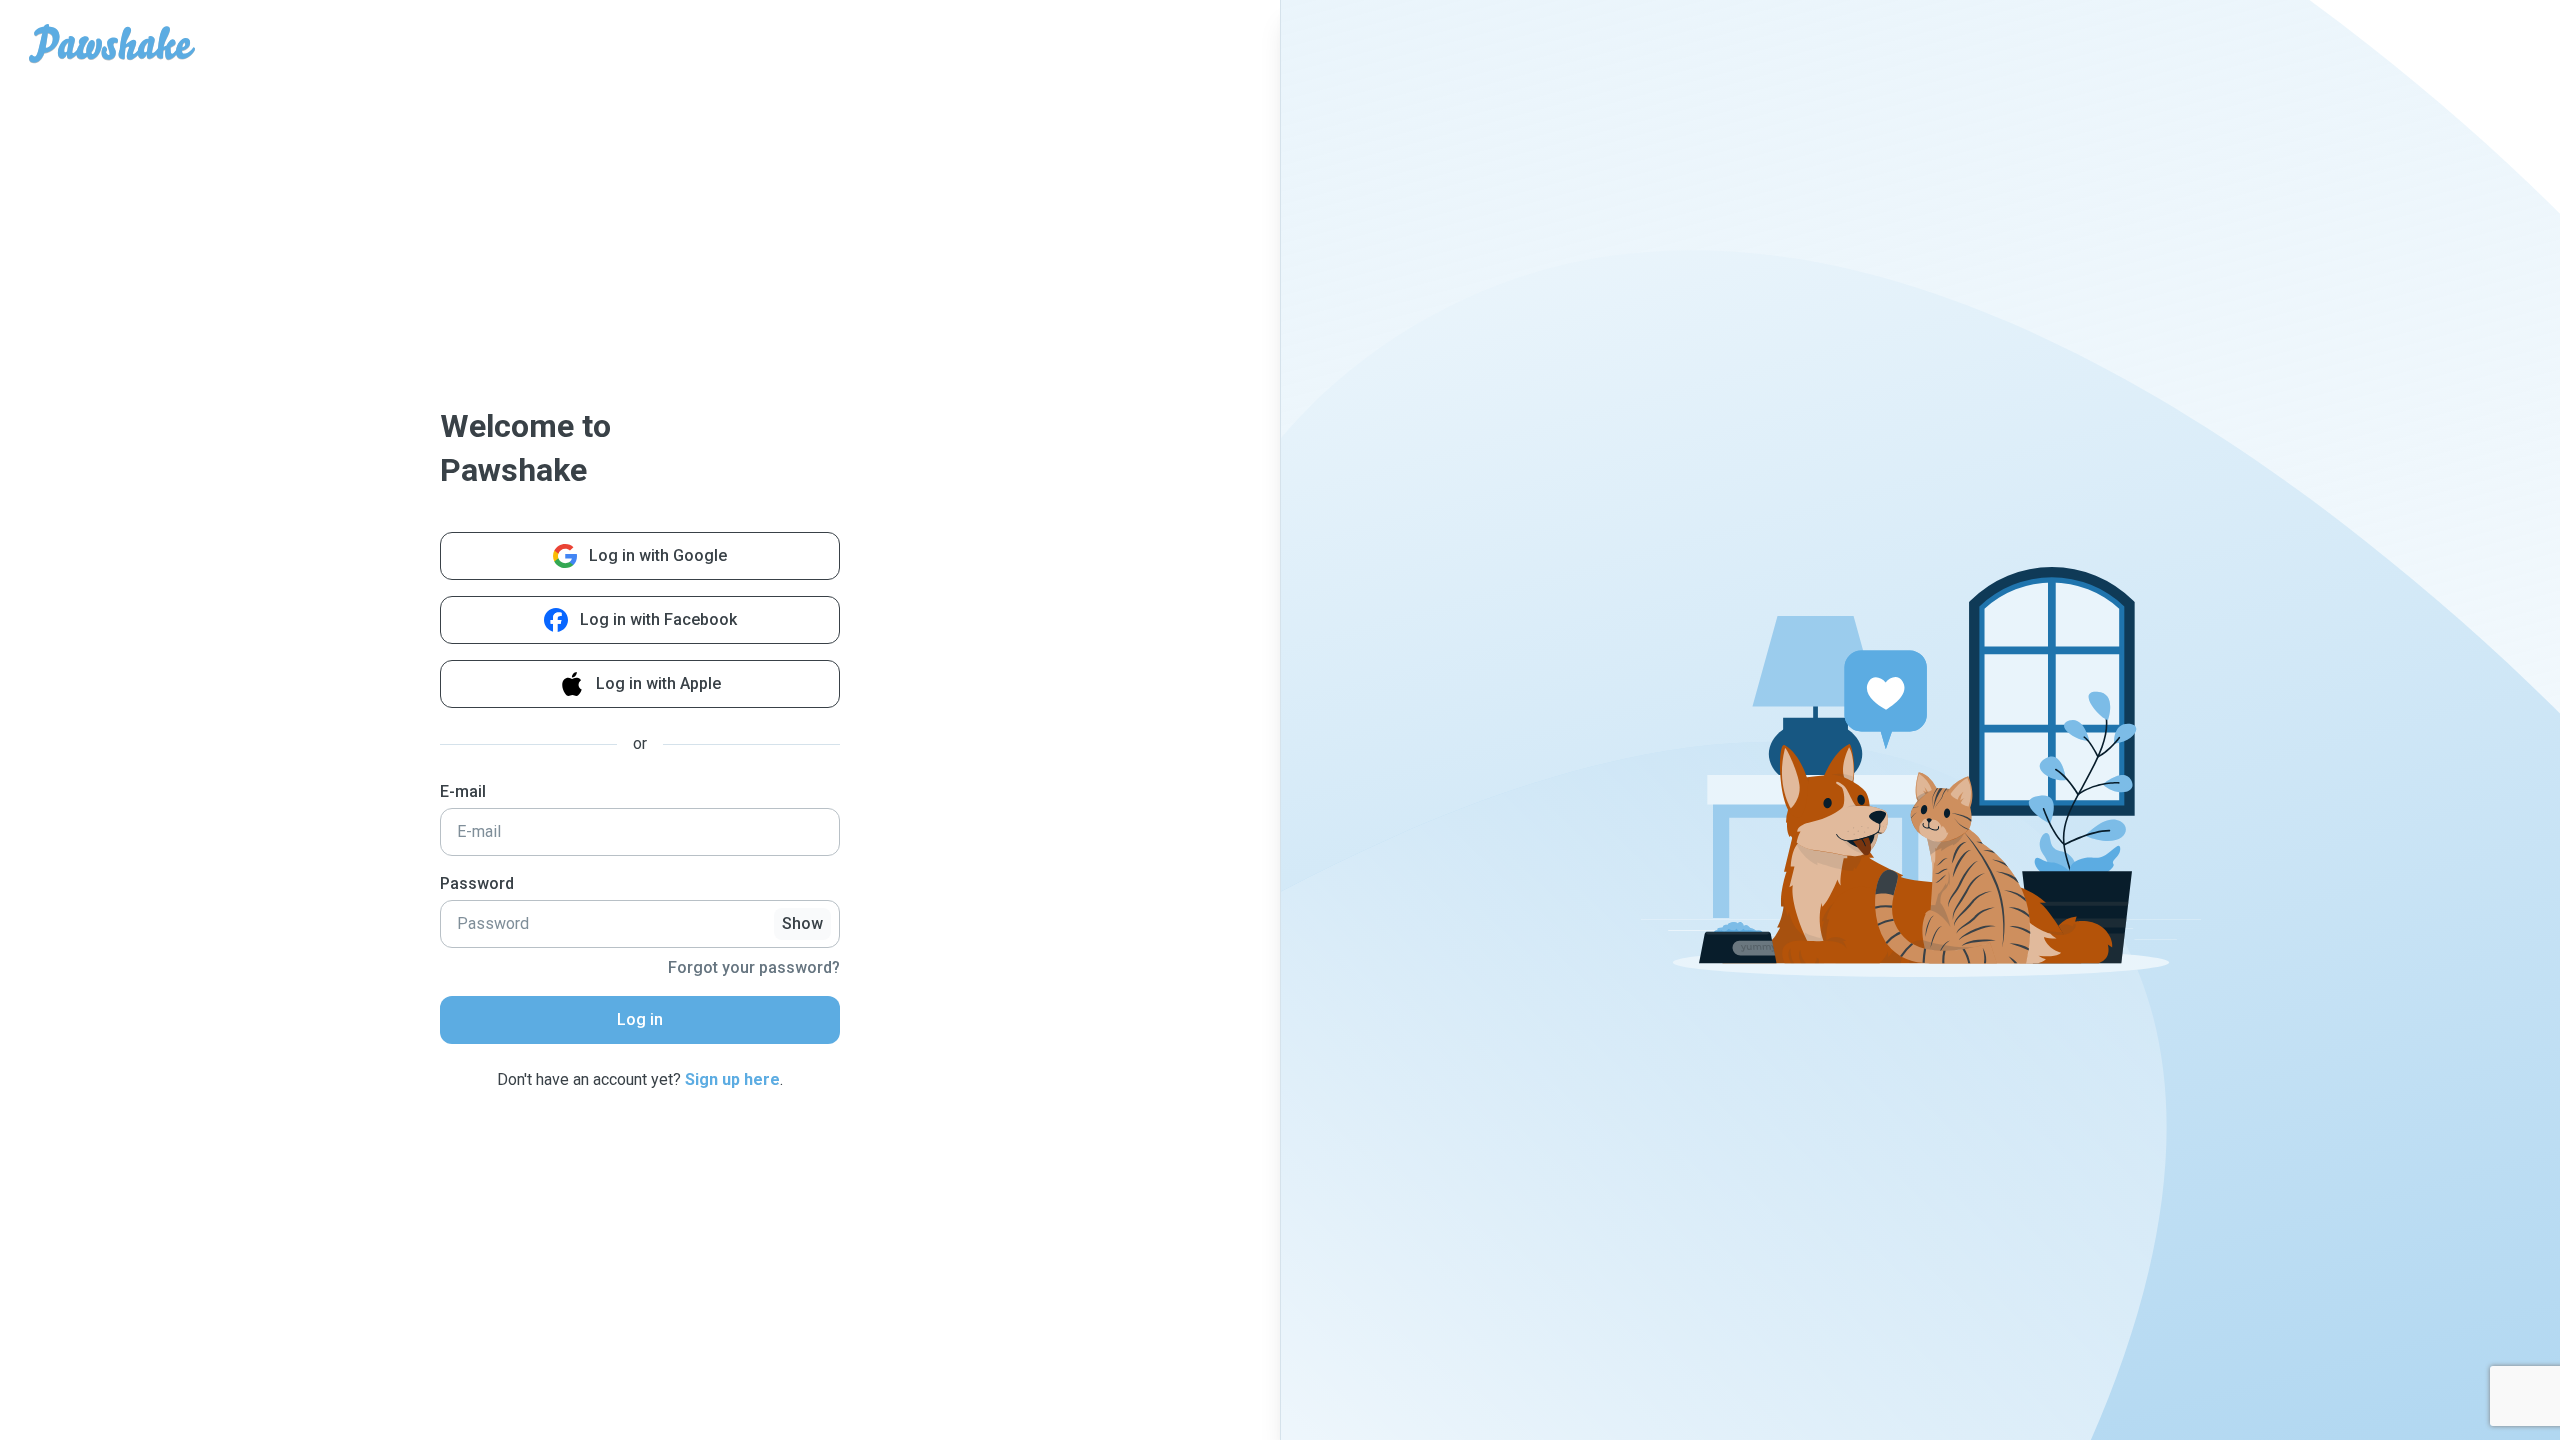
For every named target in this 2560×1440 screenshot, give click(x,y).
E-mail (463, 791)
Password (477, 883)
